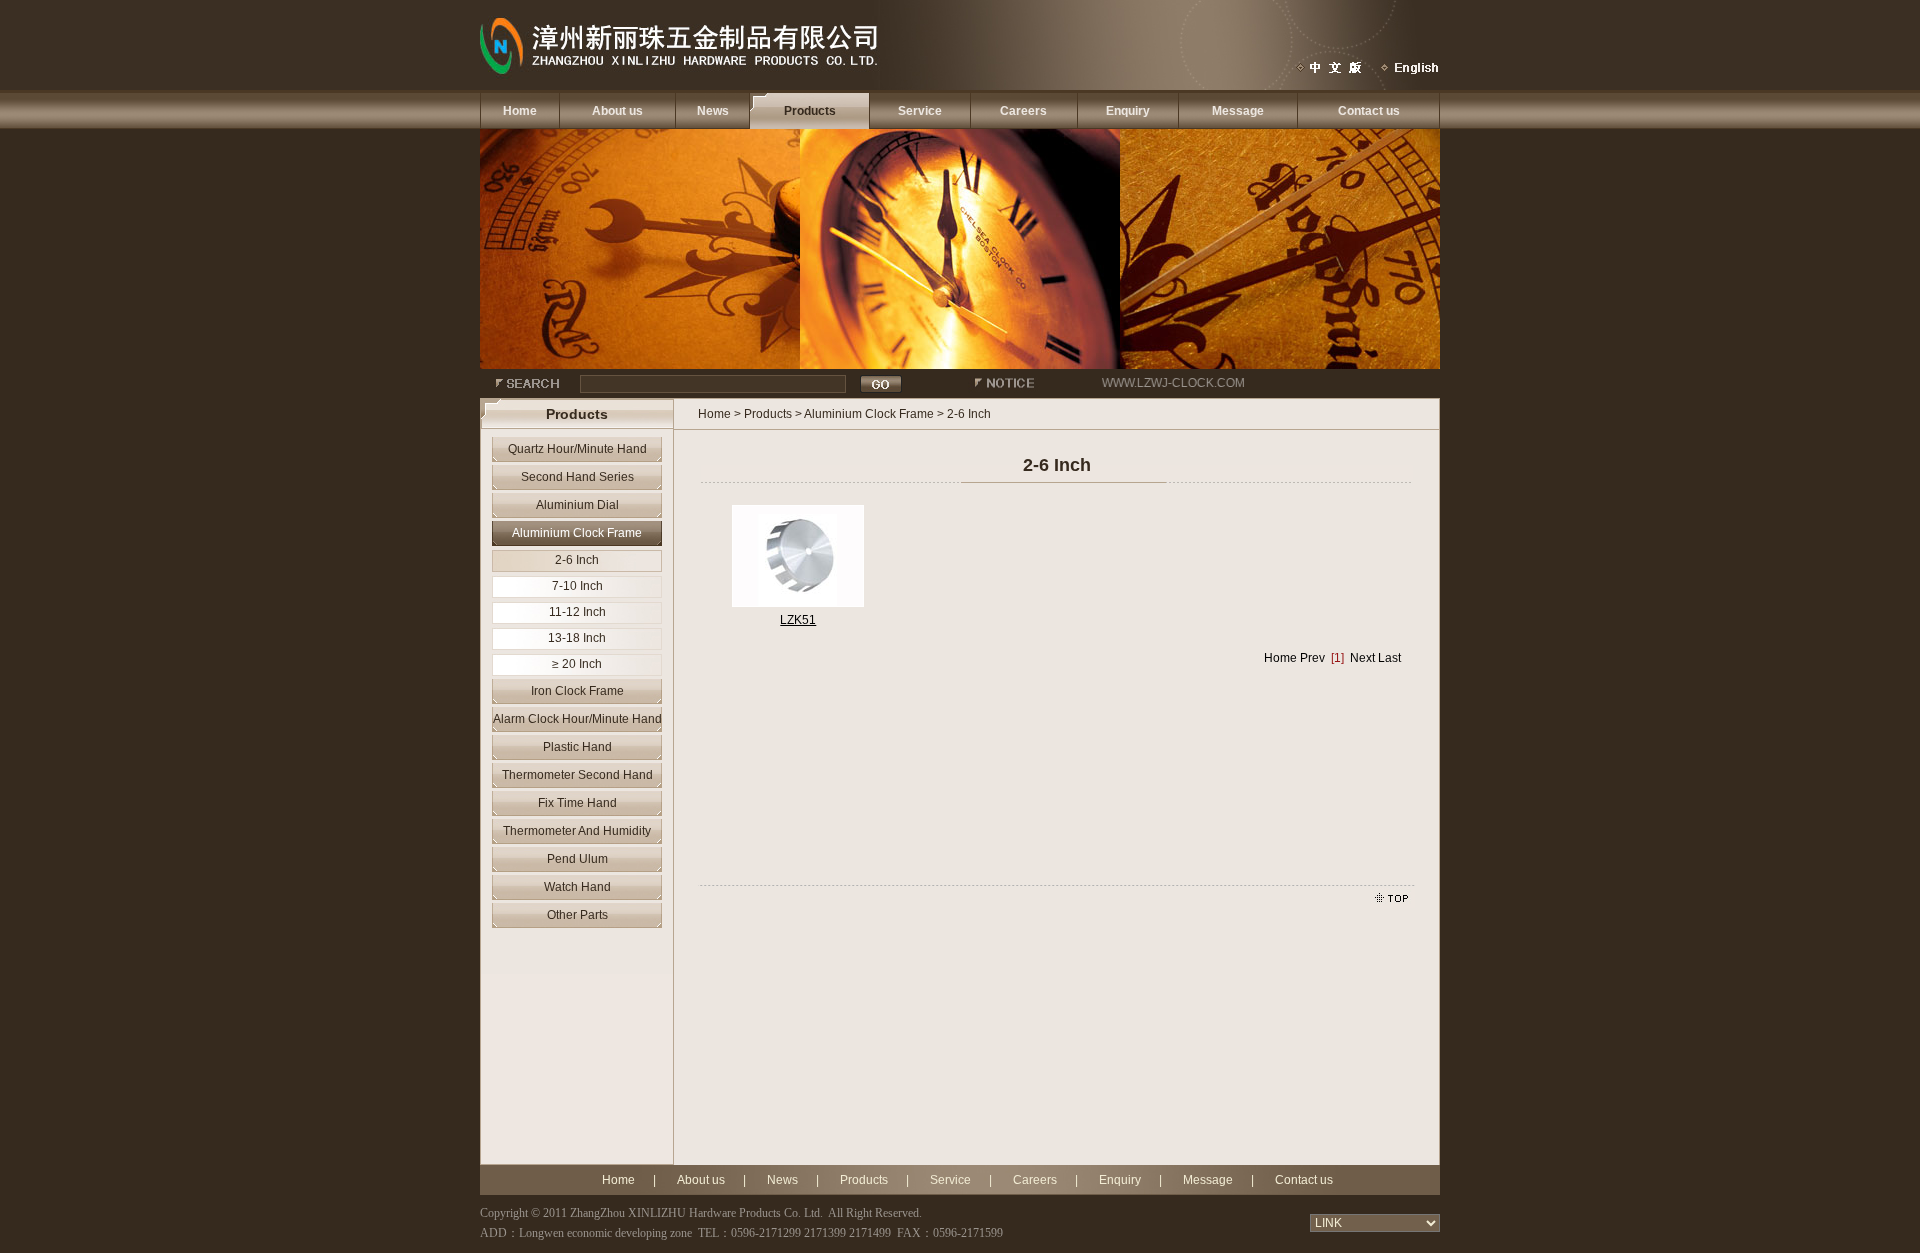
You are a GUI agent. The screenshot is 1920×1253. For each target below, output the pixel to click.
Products (810, 111)
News (713, 111)
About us (617, 111)
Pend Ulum (577, 859)
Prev (1312, 658)
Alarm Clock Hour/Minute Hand (577, 719)
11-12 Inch (577, 612)
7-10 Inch (577, 586)
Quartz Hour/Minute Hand (577, 449)
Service (920, 111)
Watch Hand (577, 887)
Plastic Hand (577, 747)
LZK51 (798, 620)
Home (520, 111)
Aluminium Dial (577, 505)
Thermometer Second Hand (577, 775)
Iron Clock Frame (577, 691)
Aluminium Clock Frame (577, 533)
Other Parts (577, 915)
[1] (1337, 658)
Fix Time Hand (577, 803)
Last (1389, 658)
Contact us (1369, 111)
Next (1362, 658)
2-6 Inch (577, 560)
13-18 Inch (577, 638)
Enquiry (1128, 111)
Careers (1023, 111)
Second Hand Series (577, 477)
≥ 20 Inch (577, 664)
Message (1238, 111)
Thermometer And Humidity (577, 831)
